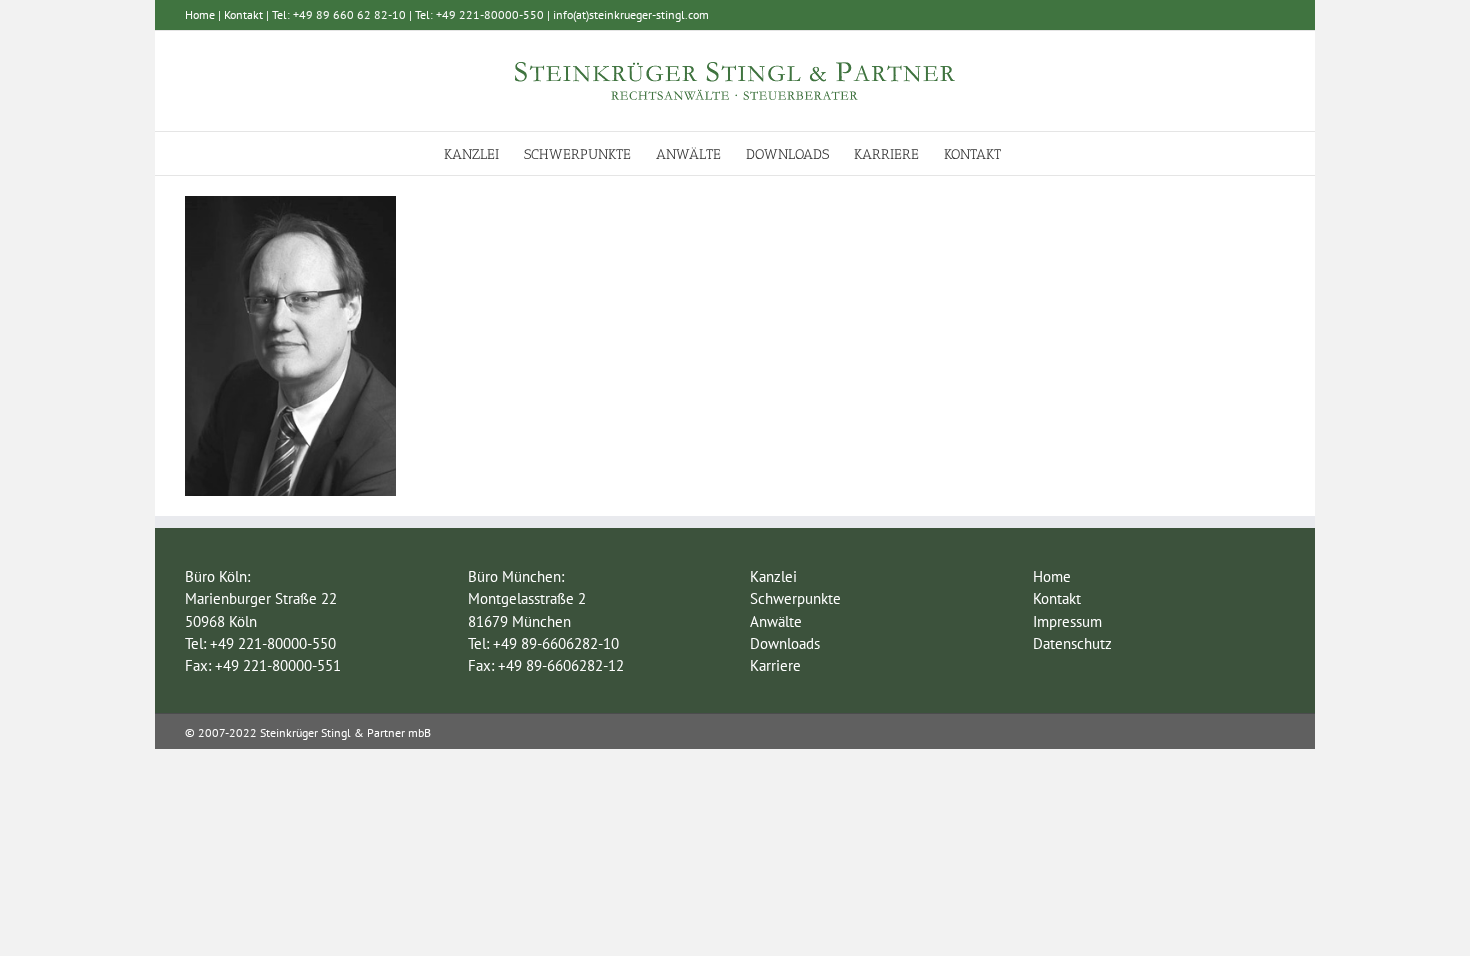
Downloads (785, 643)
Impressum (1067, 621)
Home (200, 14)
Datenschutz (1072, 643)
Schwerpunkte (795, 598)
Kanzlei (773, 576)
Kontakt (243, 14)
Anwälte (776, 621)
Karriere (775, 665)
